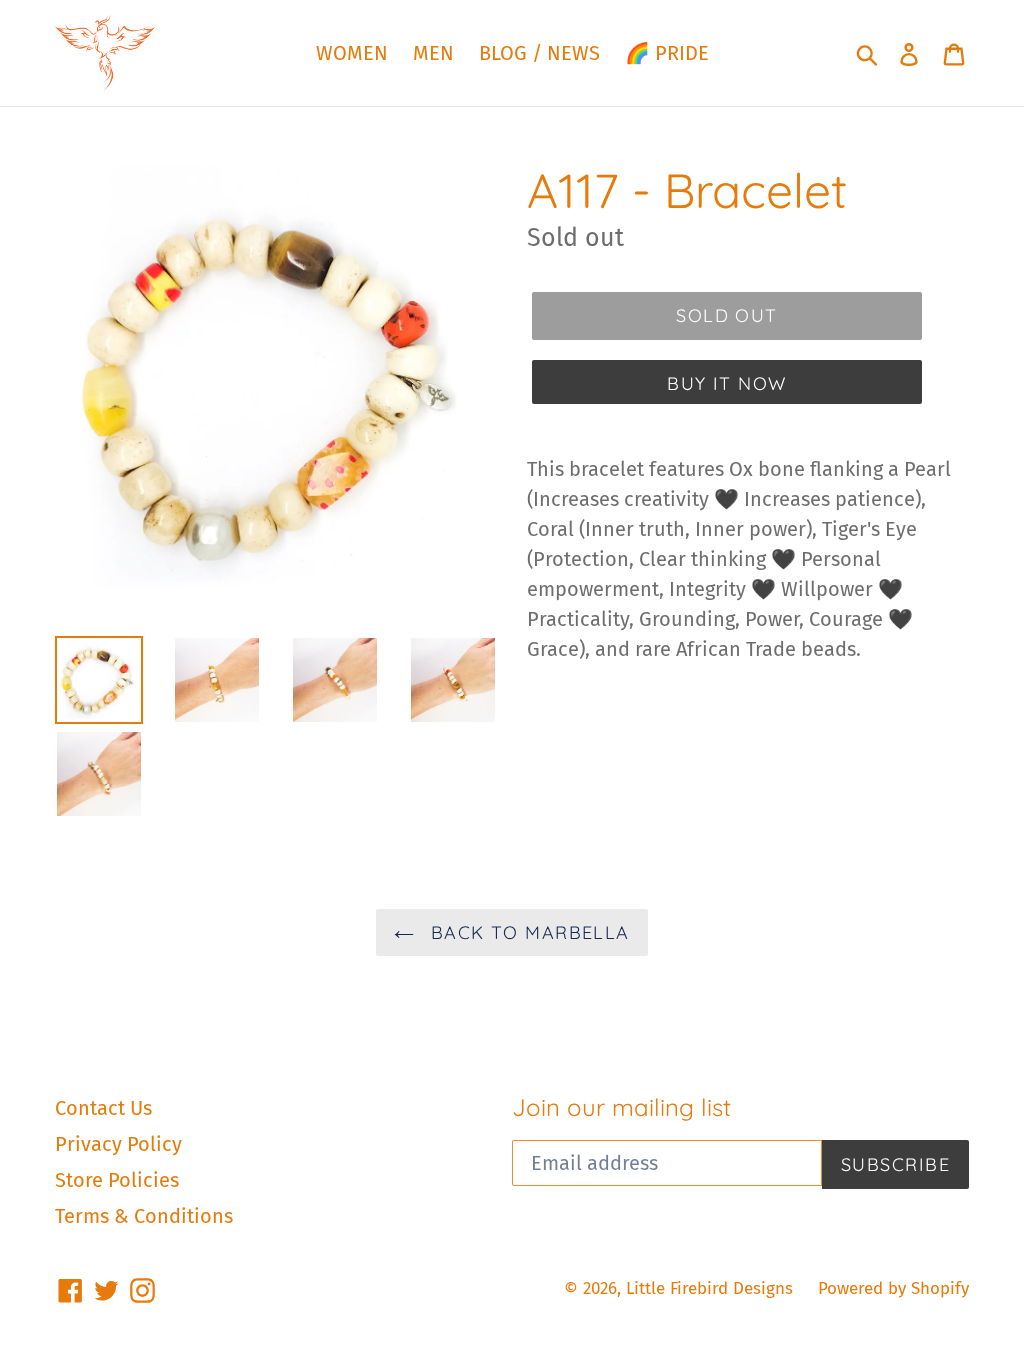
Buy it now (726, 383)
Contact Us (103, 1108)
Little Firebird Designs (709, 1288)
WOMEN (352, 53)
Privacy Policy (118, 1144)
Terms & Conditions (144, 1216)
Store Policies (117, 1180)
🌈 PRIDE (667, 53)
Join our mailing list (621, 1107)
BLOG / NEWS (539, 53)
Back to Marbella (526, 932)
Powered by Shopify (893, 1288)
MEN (433, 53)
